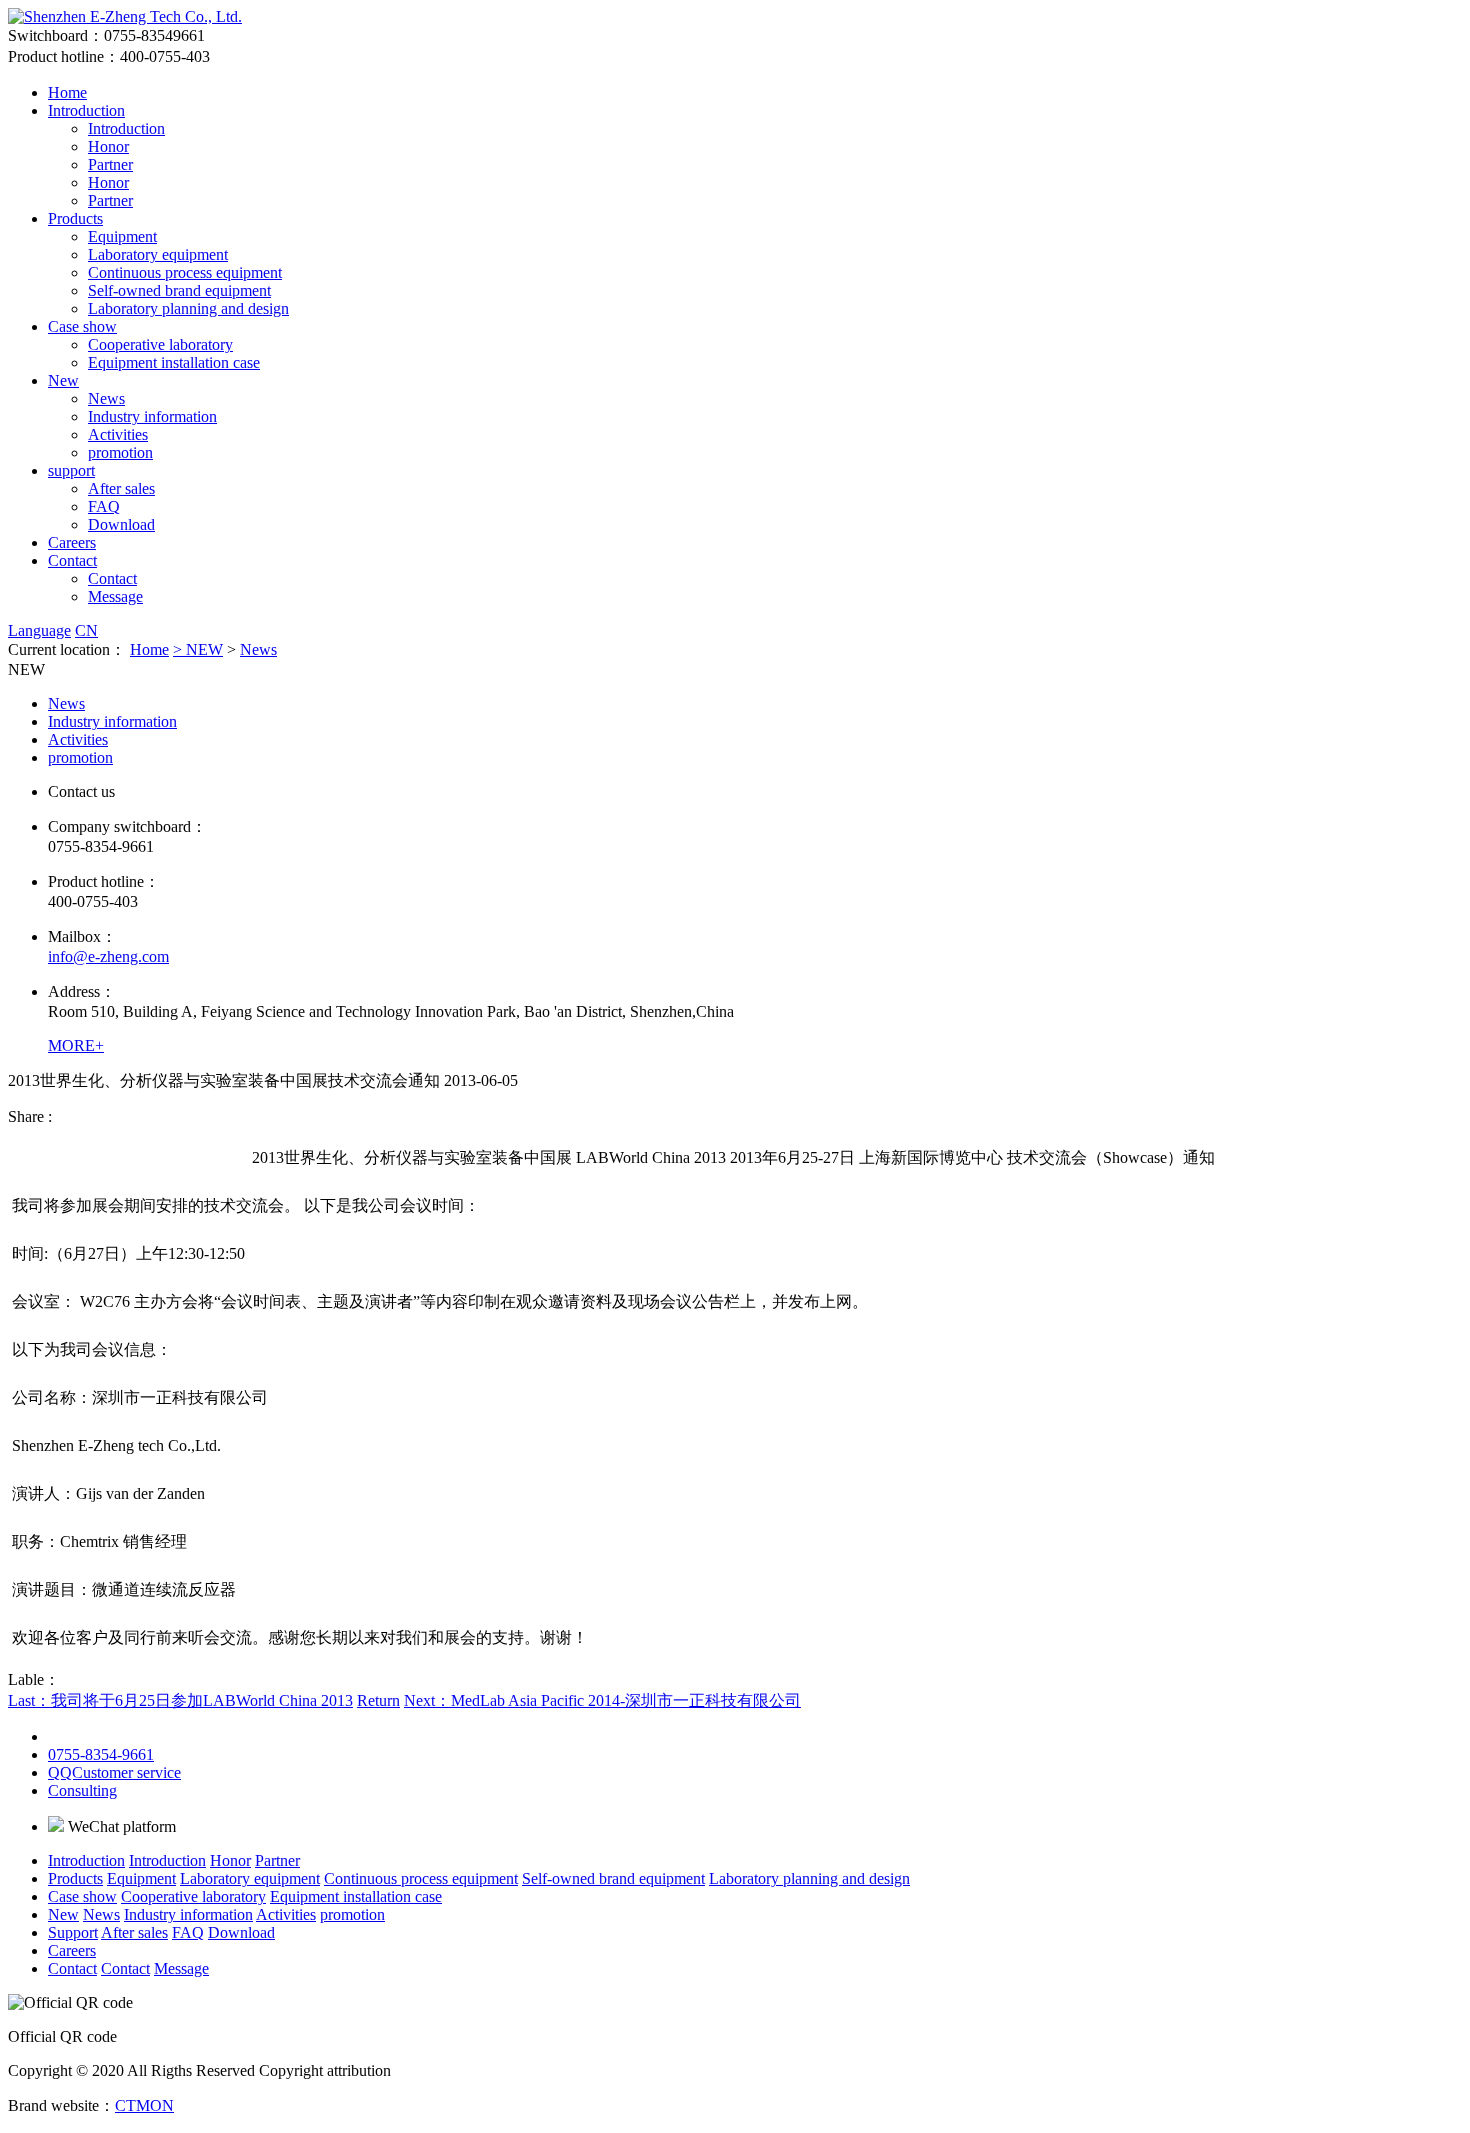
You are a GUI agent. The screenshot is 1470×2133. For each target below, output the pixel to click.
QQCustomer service (114, 1772)
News (106, 398)
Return (378, 1700)
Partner (110, 164)
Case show (82, 326)
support (71, 470)
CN (86, 630)
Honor (108, 146)
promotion (120, 452)
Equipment (122, 236)
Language (39, 630)
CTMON (144, 2105)
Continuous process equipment (185, 272)
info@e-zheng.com (108, 956)
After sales (121, 488)
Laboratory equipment (158, 254)
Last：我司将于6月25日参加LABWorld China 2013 (180, 1700)
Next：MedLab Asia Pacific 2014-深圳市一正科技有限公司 (602, 1700)
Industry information (152, 416)
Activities (118, 434)
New (63, 380)
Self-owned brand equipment (179, 290)
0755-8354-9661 (101, 1754)
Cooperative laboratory (160, 344)
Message (115, 596)
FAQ (104, 506)
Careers (72, 542)
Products (75, 218)
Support (73, 1932)
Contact (72, 560)
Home (67, 92)
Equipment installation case (174, 362)
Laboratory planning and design (188, 308)
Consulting (82, 1790)
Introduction (86, 110)
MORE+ (76, 1045)
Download (121, 524)
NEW (204, 649)
